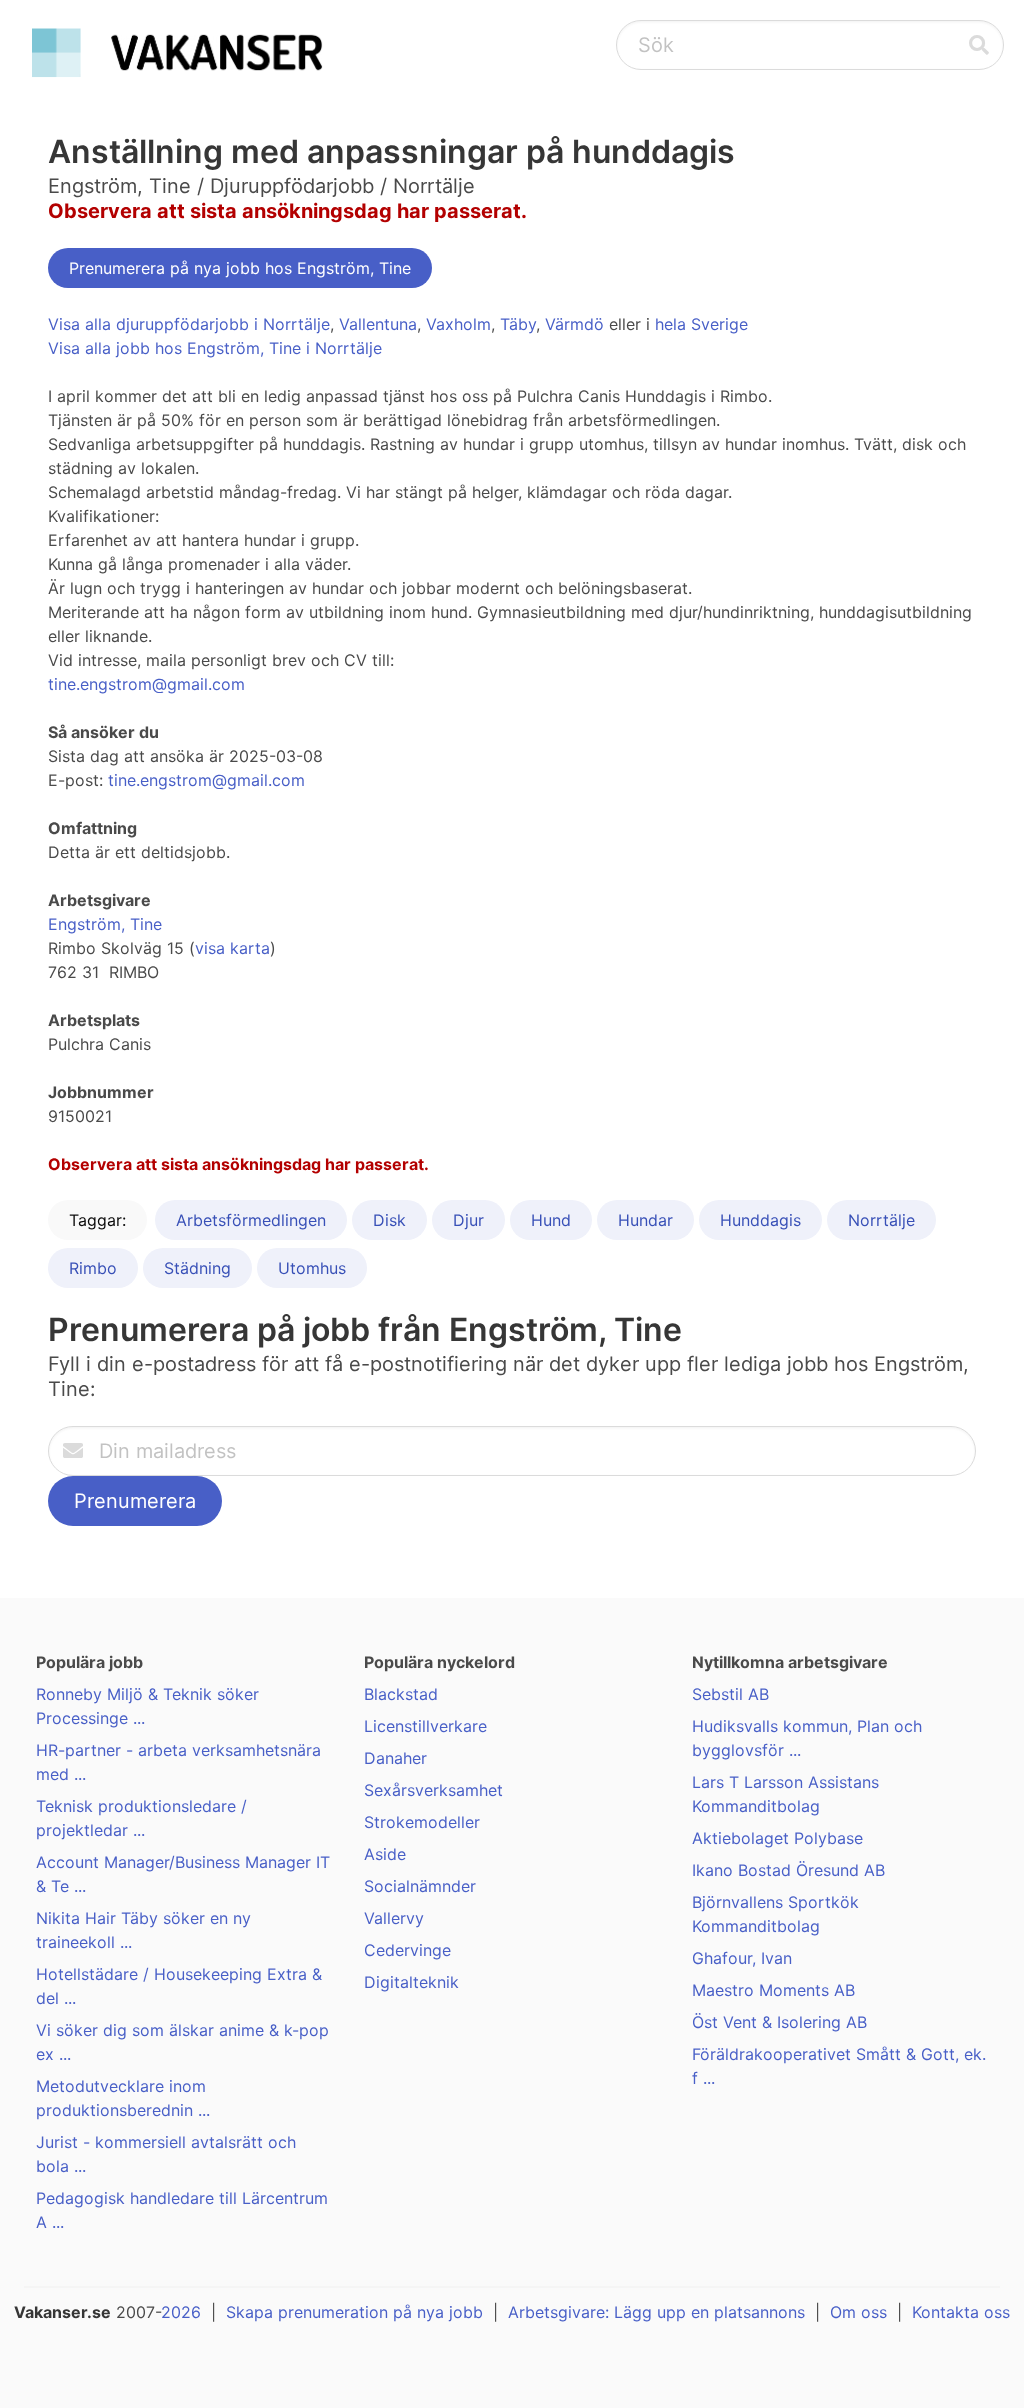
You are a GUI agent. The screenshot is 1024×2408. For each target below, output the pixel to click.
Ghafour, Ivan (742, 1958)
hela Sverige (701, 324)
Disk (389, 1220)
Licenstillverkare (425, 1726)
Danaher (395, 1758)
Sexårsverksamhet (433, 1790)
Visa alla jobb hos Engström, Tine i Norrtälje (215, 348)
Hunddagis (760, 1220)
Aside (385, 1854)
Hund (551, 1220)
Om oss (858, 2312)
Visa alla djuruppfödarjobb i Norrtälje (189, 324)
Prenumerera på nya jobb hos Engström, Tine (240, 268)
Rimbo (93, 1268)
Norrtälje (881, 1220)
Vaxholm (458, 324)
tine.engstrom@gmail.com (146, 684)
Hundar (645, 1220)
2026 (181, 2312)
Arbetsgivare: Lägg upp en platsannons (656, 2312)
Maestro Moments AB (773, 1990)
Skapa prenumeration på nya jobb (354, 2312)
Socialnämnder (420, 1886)
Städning (197, 1268)
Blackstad (401, 1694)
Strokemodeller (422, 1822)
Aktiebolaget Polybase (777, 1838)
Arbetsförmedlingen (251, 1220)
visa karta (232, 948)
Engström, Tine (105, 924)
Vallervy (394, 1918)
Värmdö (574, 324)
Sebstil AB (730, 1694)
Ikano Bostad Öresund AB (788, 1870)
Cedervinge (407, 1950)
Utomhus (312, 1268)
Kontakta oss (961, 2312)
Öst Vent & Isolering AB (779, 2022)
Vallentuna (378, 324)
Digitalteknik (411, 1982)
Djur (468, 1220)
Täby (518, 324)
